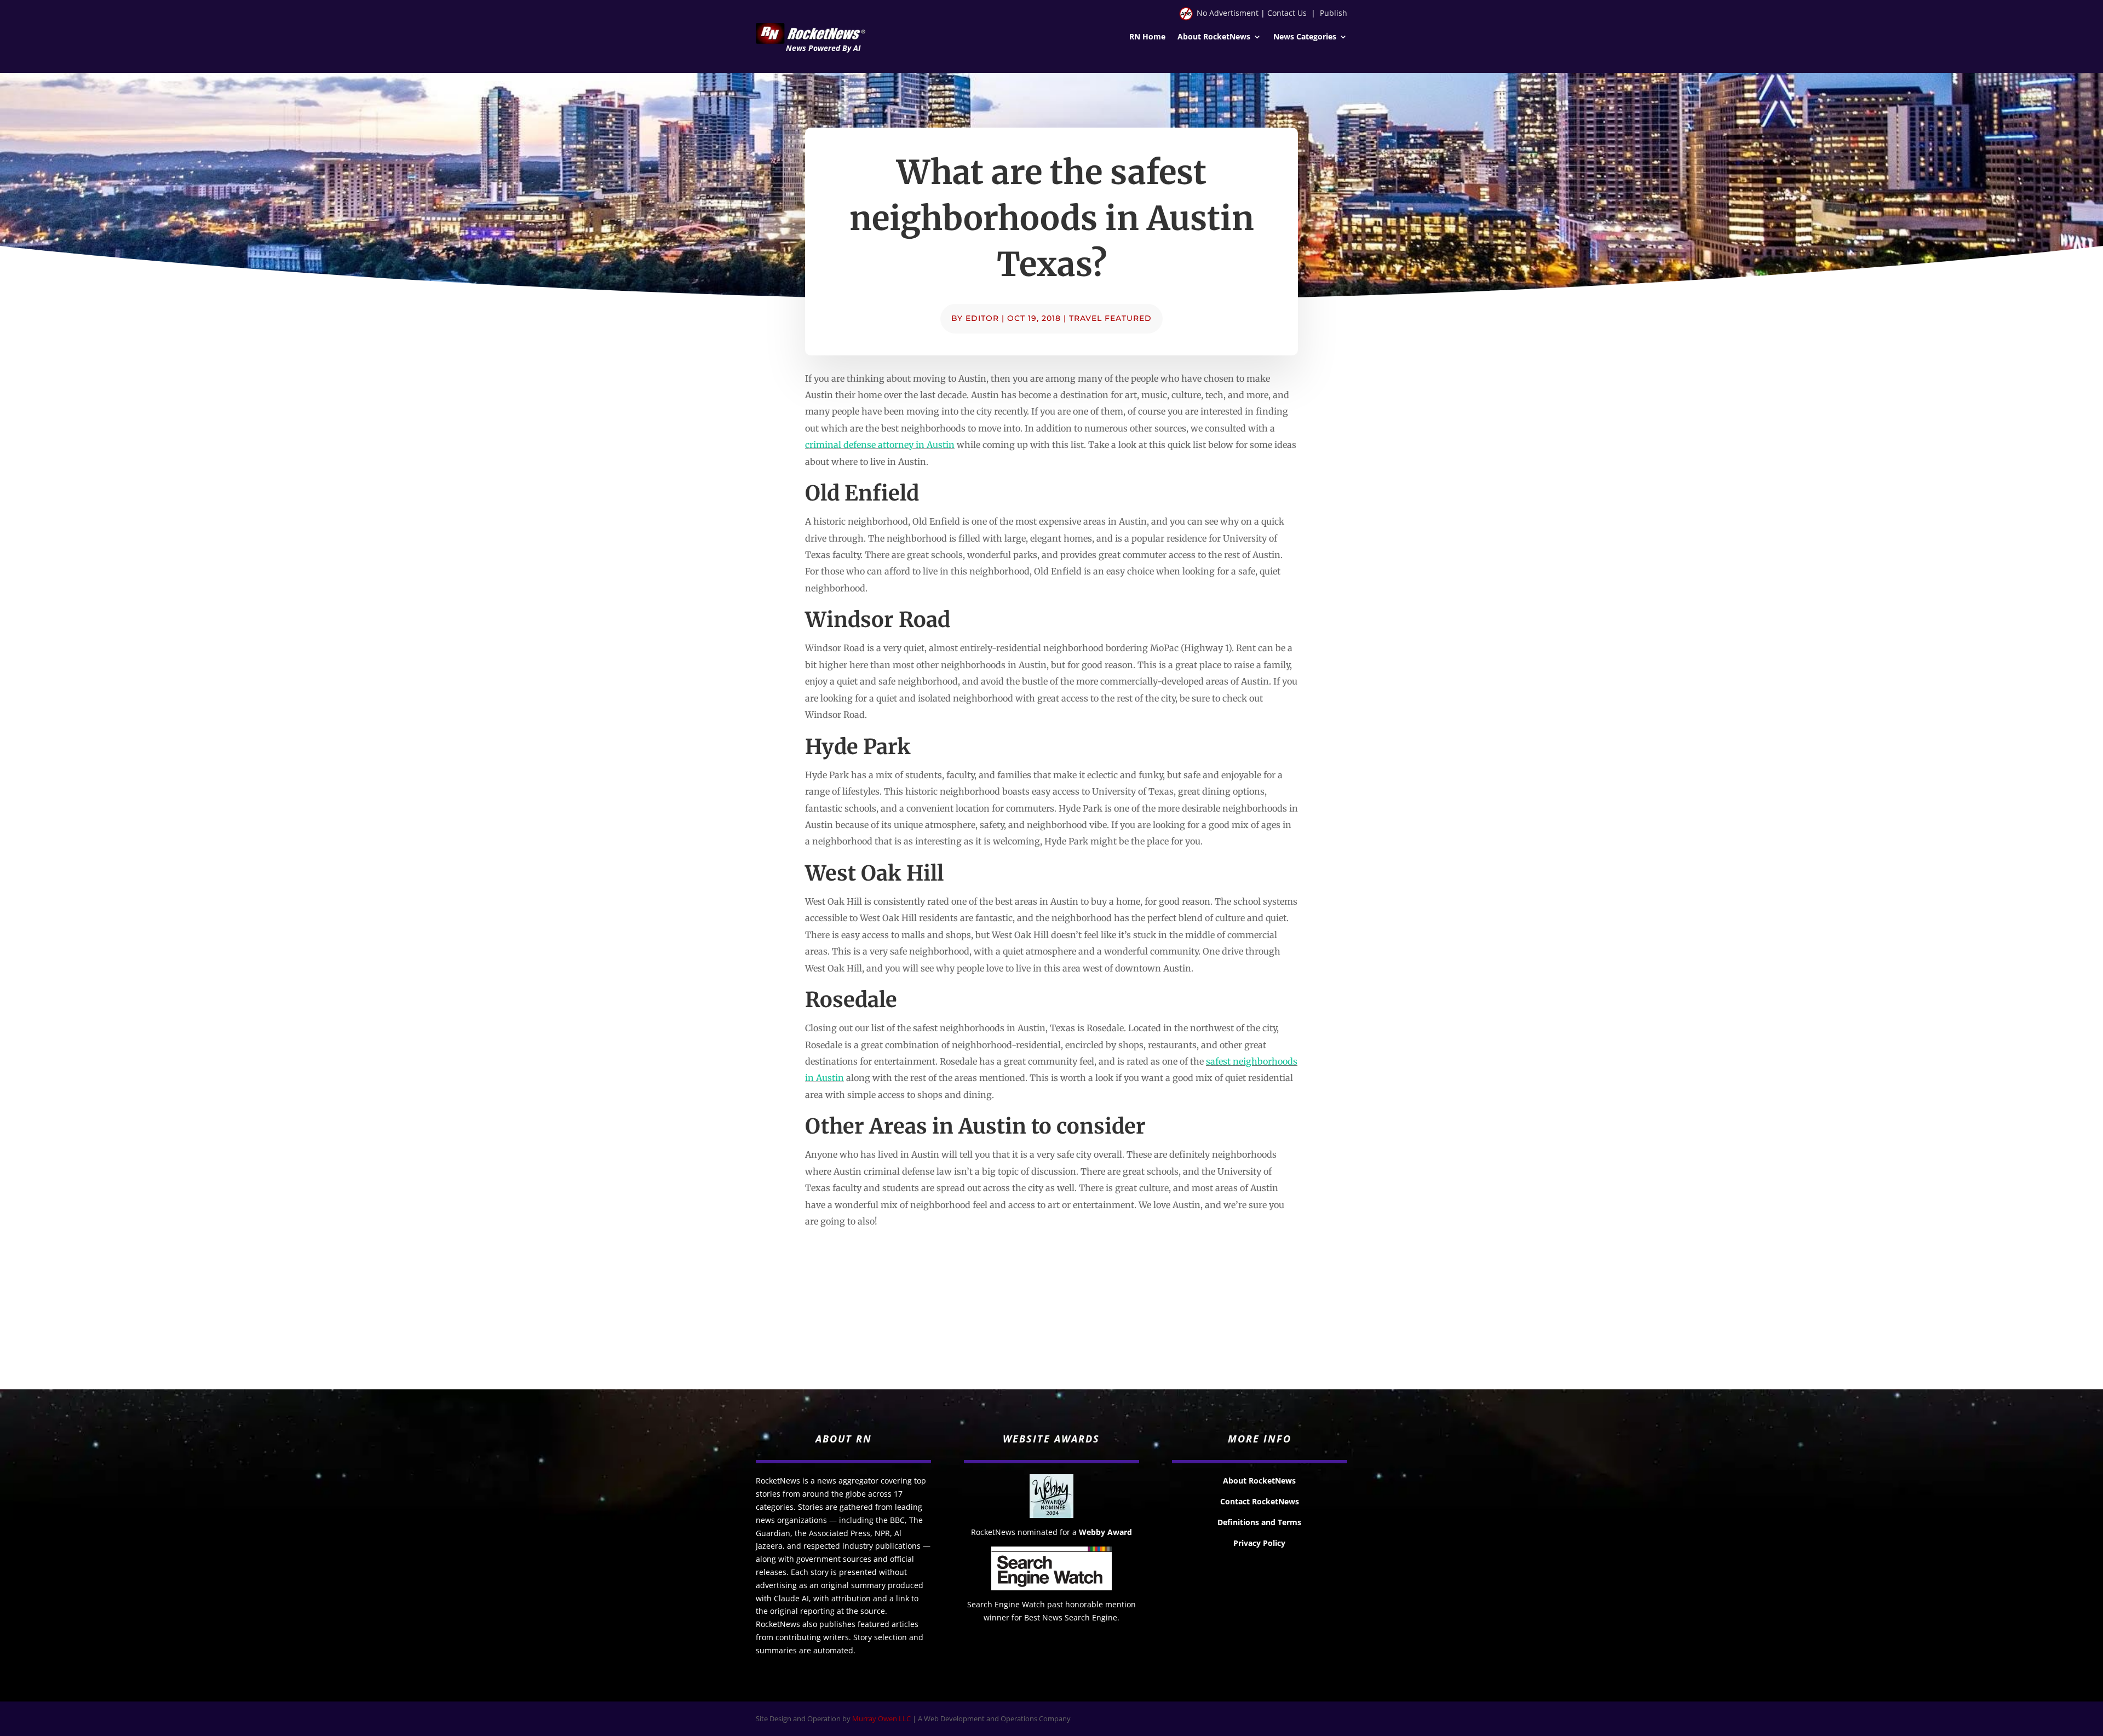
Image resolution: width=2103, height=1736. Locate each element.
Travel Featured (1110, 318)
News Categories (1305, 37)
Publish (1334, 13)
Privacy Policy (1259, 1543)
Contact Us (1287, 13)
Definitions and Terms (1259, 1522)
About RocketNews (1214, 37)
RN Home (1147, 37)
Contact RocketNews (1260, 1501)
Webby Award (1105, 1532)
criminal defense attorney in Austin (880, 445)
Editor (982, 318)
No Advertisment (1228, 13)
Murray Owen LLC (881, 1718)
